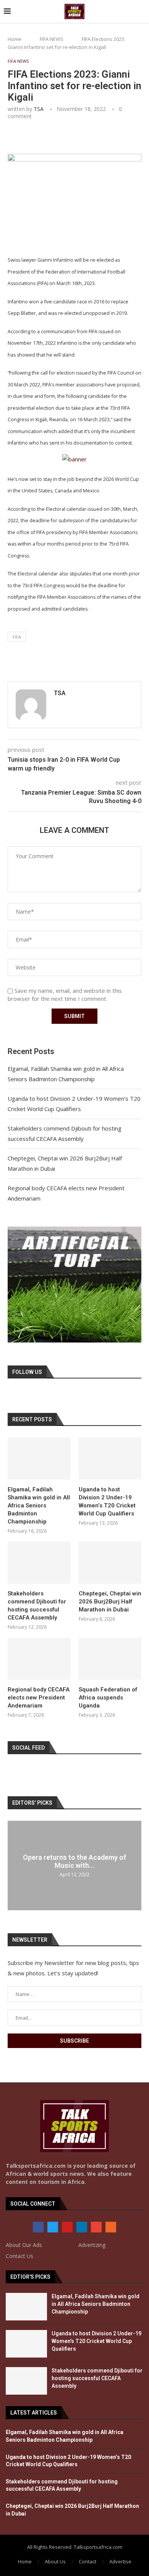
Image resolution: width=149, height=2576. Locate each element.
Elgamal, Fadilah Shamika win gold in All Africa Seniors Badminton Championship (39, 1506)
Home (15, 39)
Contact (87, 2561)
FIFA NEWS (52, 39)
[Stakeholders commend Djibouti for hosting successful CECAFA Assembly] (39, 1563)
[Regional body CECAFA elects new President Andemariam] (39, 1659)
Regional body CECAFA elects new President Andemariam (39, 1698)
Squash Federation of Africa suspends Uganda (108, 1698)
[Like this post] (62, 137)
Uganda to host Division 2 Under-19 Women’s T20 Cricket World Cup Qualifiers (107, 1501)
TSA (39, 109)
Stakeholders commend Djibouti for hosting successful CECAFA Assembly (37, 1606)
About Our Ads (24, 2245)
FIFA (17, 637)
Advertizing (92, 2245)
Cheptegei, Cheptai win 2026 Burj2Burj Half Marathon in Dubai (110, 1602)
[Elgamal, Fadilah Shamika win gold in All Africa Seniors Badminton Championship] (39, 1458)
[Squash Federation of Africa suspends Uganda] (110, 1659)
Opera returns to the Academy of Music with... (74, 1861)
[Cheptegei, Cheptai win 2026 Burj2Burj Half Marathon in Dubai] (110, 1563)
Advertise (120, 2561)
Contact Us (19, 2256)
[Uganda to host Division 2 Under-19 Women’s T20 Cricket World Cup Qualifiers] (110, 1458)
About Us (55, 2561)
